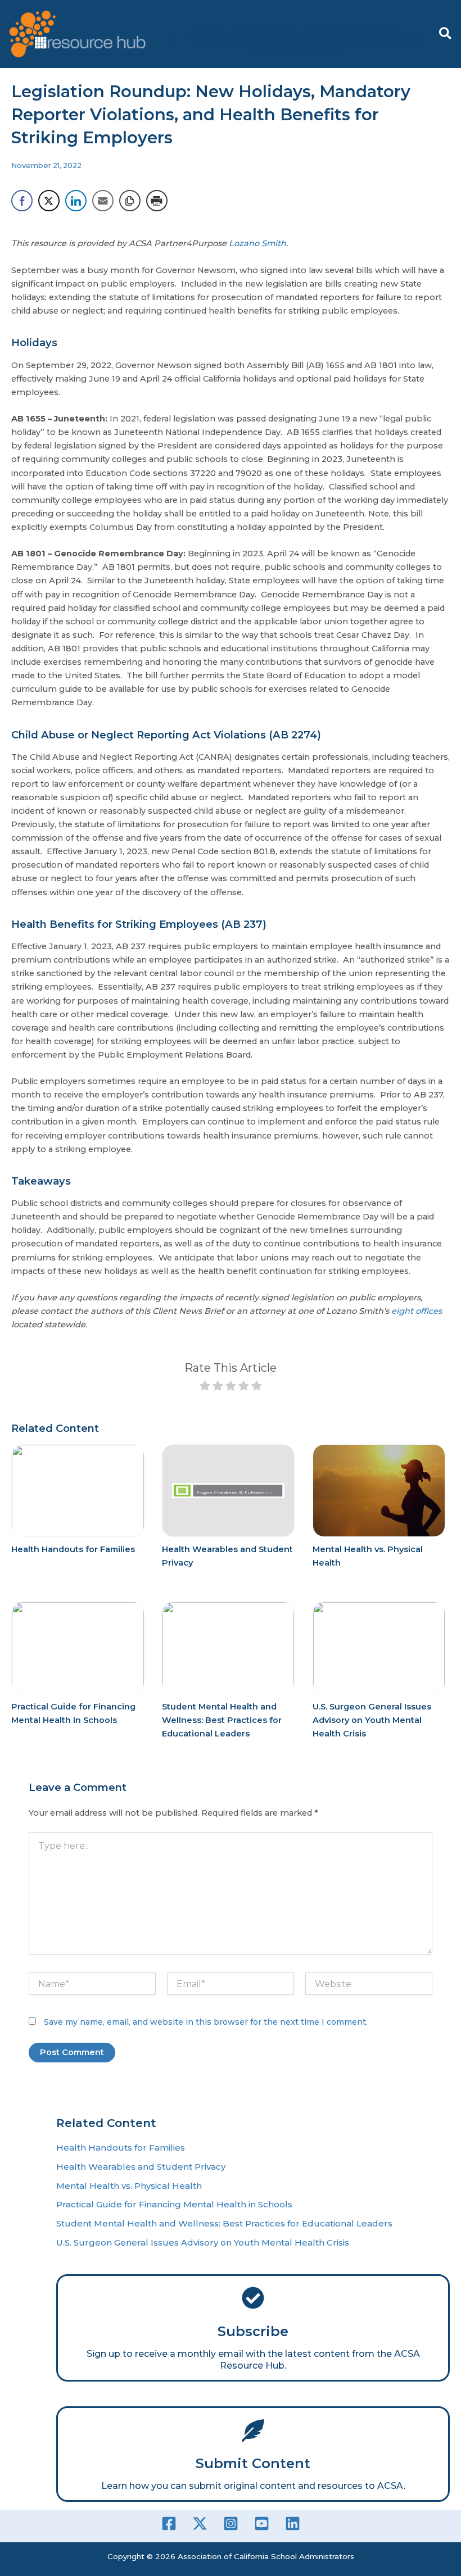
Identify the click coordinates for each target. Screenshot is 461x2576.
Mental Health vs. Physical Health (129, 2186)
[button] (446, 34)
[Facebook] (169, 2523)
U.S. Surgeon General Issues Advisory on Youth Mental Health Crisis (372, 1720)
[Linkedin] (293, 2523)
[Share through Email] (103, 201)
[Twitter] (200, 2523)
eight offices (417, 1311)
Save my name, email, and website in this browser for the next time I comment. (206, 2022)
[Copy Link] (130, 201)
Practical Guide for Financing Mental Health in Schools (174, 2204)
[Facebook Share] (22, 201)
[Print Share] (157, 201)
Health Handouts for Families (73, 1549)
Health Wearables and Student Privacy (141, 2167)
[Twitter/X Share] (49, 201)
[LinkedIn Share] (76, 201)
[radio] (205, 1387)
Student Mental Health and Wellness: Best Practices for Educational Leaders (222, 1720)
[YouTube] (262, 2523)
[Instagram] (231, 2523)
